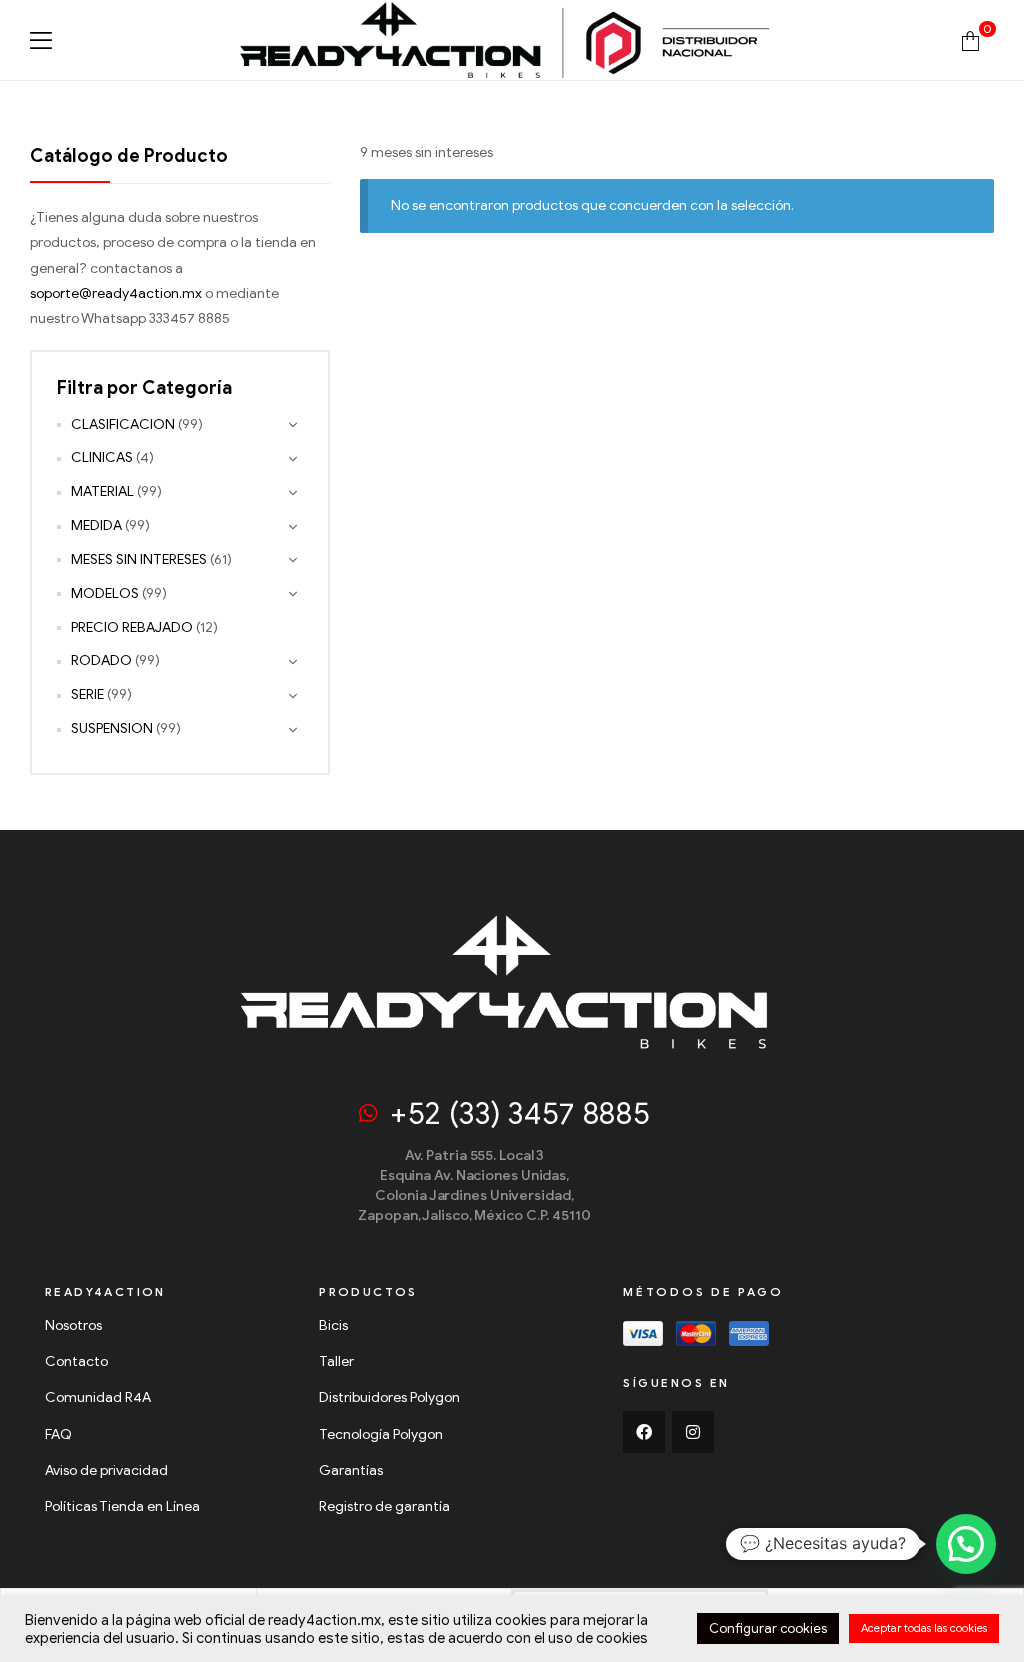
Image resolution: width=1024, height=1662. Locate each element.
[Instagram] (693, 1432)
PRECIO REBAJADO (132, 627)
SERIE (87, 694)
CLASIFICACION (123, 424)
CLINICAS (102, 457)
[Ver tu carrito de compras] (970, 39)
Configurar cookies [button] (768, 1628)
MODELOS (105, 593)
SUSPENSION (112, 728)
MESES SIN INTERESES (139, 559)
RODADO (101, 660)
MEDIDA (96, 525)
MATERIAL (102, 491)
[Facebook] (644, 1432)
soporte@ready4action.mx (116, 293)
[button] (966, 1544)
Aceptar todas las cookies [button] (924, 1628)
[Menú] (41, 40)
